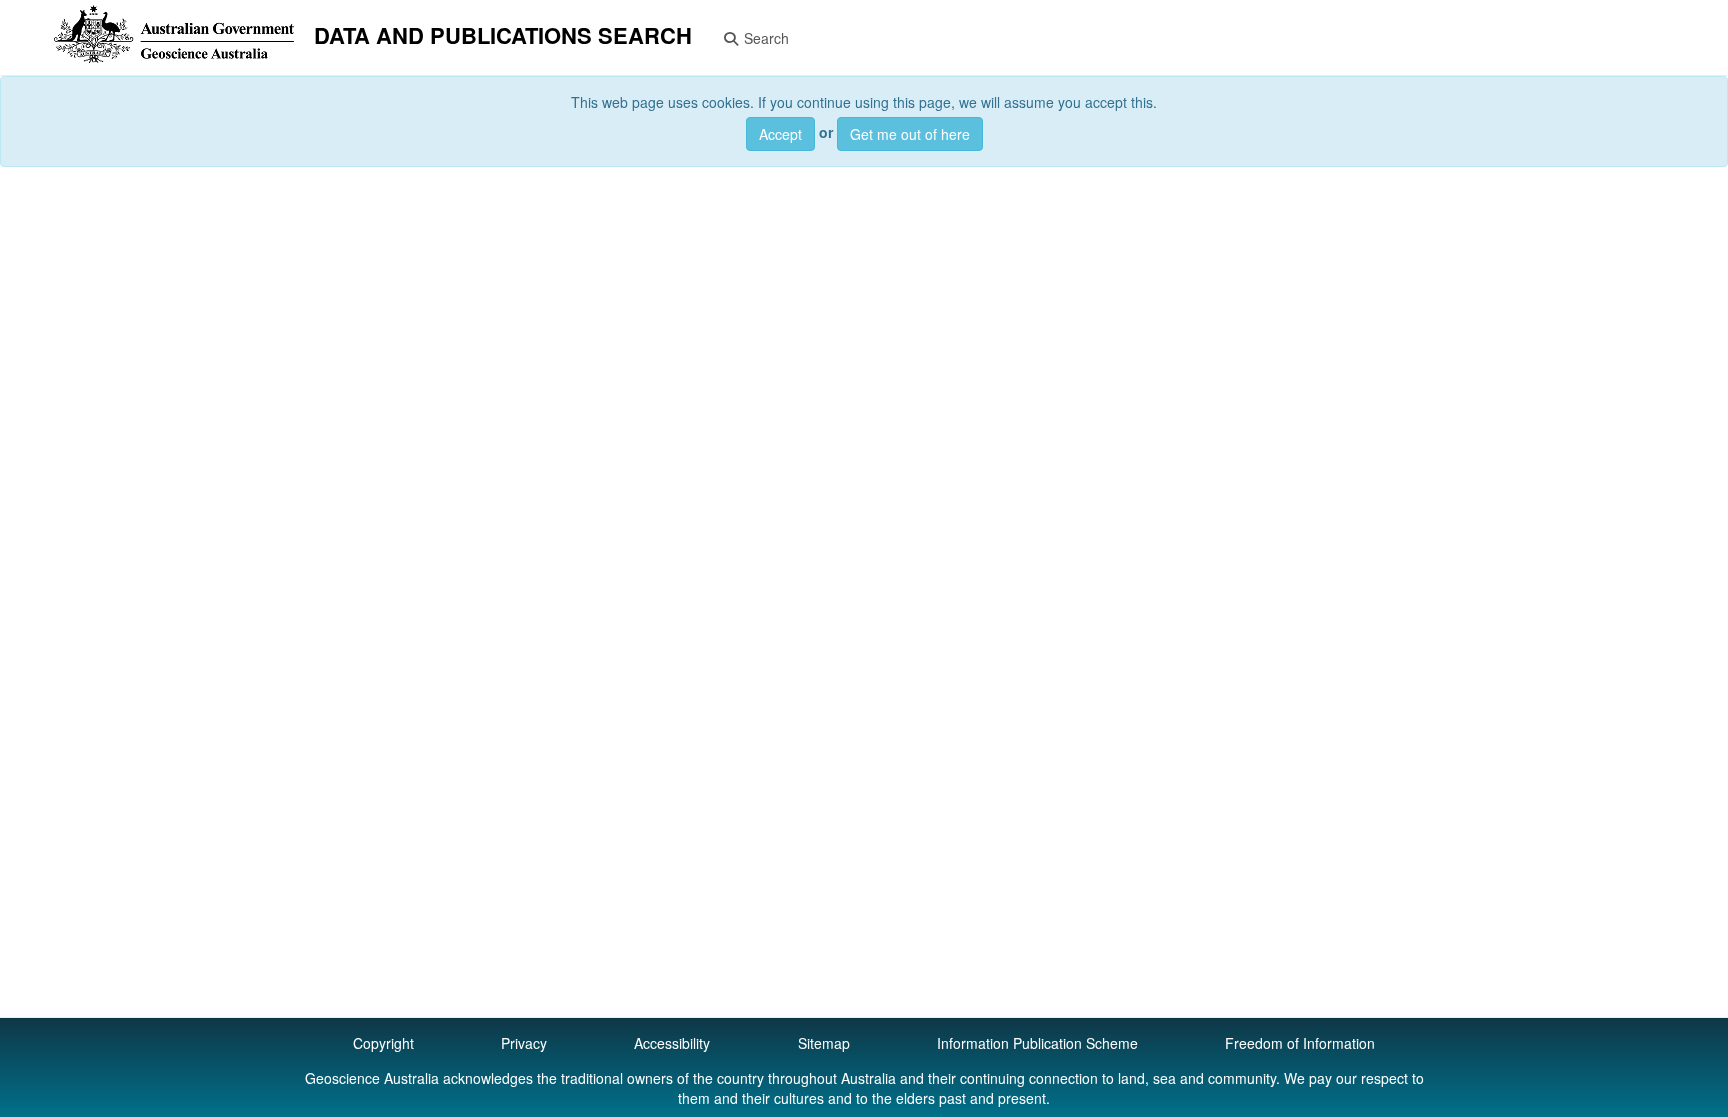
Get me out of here (910, 134)
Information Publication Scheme (1037, 1043)
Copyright (383, 1043)
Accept (780, 134)
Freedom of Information (1300, 1043)
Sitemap (824, 1043)
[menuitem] (378, 37)
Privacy (524, 1043)
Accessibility (672, 1043)
